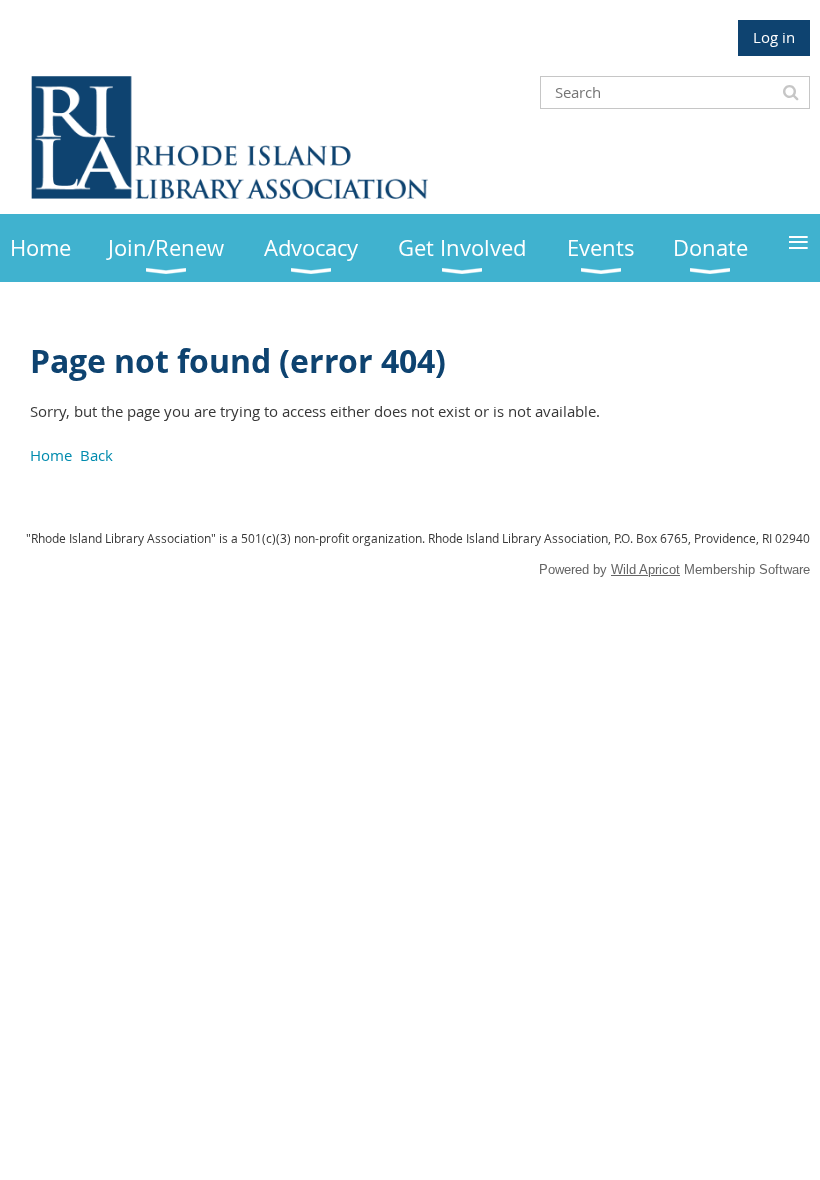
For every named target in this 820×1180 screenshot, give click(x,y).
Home (51, 455)
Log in (774, 37)
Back (96, 455)
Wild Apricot (645, 569)
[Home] (230, 193)
